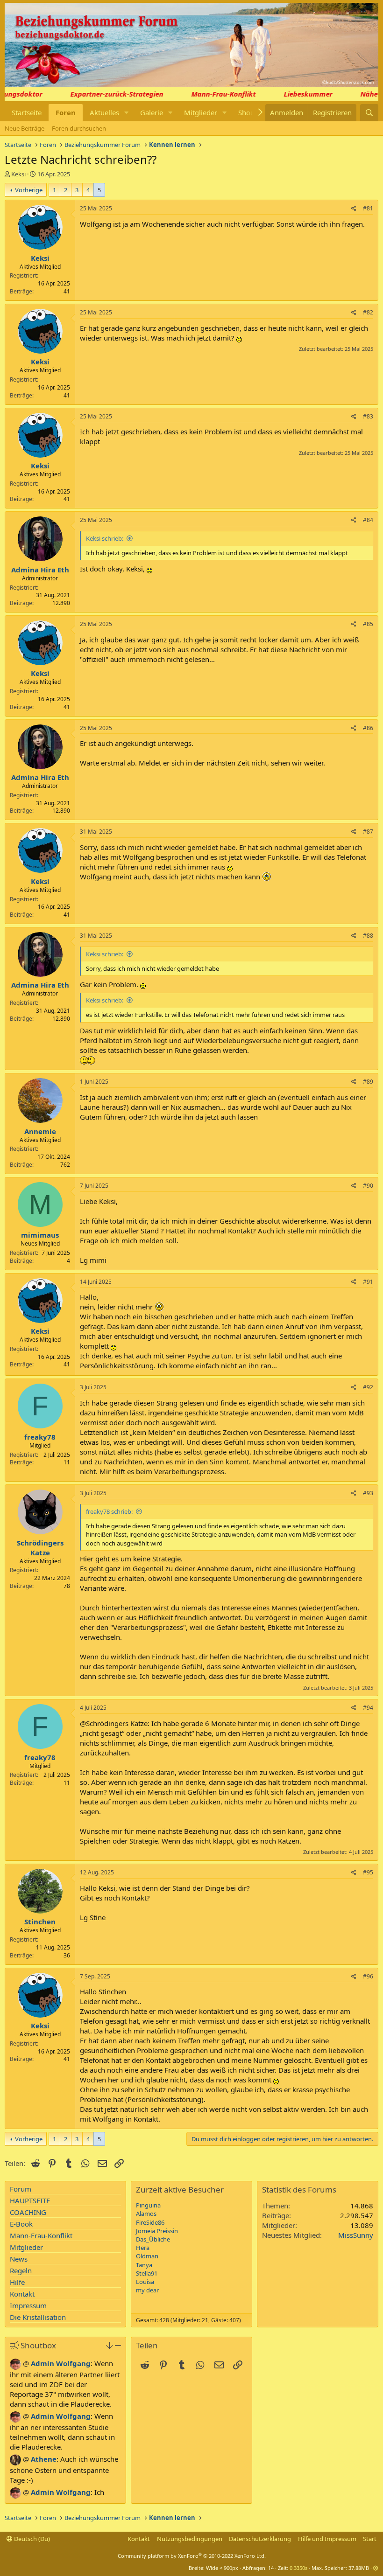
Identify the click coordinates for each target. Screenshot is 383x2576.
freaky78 (40, 1437)
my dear (147, 2290)
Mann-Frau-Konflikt (211, 94)
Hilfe (17, 2282)
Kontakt (22, 2294)
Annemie (40, 1131)
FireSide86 (150, 2222)
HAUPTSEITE (30, 2200)
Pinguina (148, 2205)
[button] (127, 113)
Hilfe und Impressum (327, 2539)
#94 (368, 1708)
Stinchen (40, 1922)
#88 (368, 936)
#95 (368, 1872)
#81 (368, 208)
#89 (368, 1082)
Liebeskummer (295, 94)
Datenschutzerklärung (260, 2539)
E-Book (21, 2224)
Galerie (152, 112)
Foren (66, 112)
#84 (368, 520)
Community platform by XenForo (192, 2556)
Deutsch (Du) (31, 2539)
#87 (368, 832)
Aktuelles (104, 112)
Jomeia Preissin (157, 2231)
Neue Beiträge (25, 128)
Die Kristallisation (38, 2317)
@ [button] (26, 2363)
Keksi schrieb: (105, 538)
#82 (368, 312)
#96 (368, 1976)
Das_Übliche (153, 2239)
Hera (143, 2248)
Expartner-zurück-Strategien (104, 94)
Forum (21, 2189)
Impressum (28, 2305)
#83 (368, 416)
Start (370, 2539)
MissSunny (356, 2235)
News (19, 2259)
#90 (368, 1186)
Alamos (146, 2214)
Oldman (147, 2256)
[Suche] (369, 113)
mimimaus (40, 1235)
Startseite (27, 112)
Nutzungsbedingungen (190, 2539)
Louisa (145, 2282)
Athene (44, 2459)
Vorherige (29, 190)
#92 (368, 1387)
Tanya (144, 2265)
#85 (368, 624)
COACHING (28, 2212)
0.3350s (298, 2568)
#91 (368, 1282)
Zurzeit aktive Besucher (180, 2190)
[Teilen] (354, 209)
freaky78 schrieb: (109, 1511)
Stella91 (147, 2273)
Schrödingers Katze (40, 1548)
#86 (368, 728)
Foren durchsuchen (79, 128)
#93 (368, 1493)
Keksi (18, 174)
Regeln (21, 2270)
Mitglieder (201, 112)
